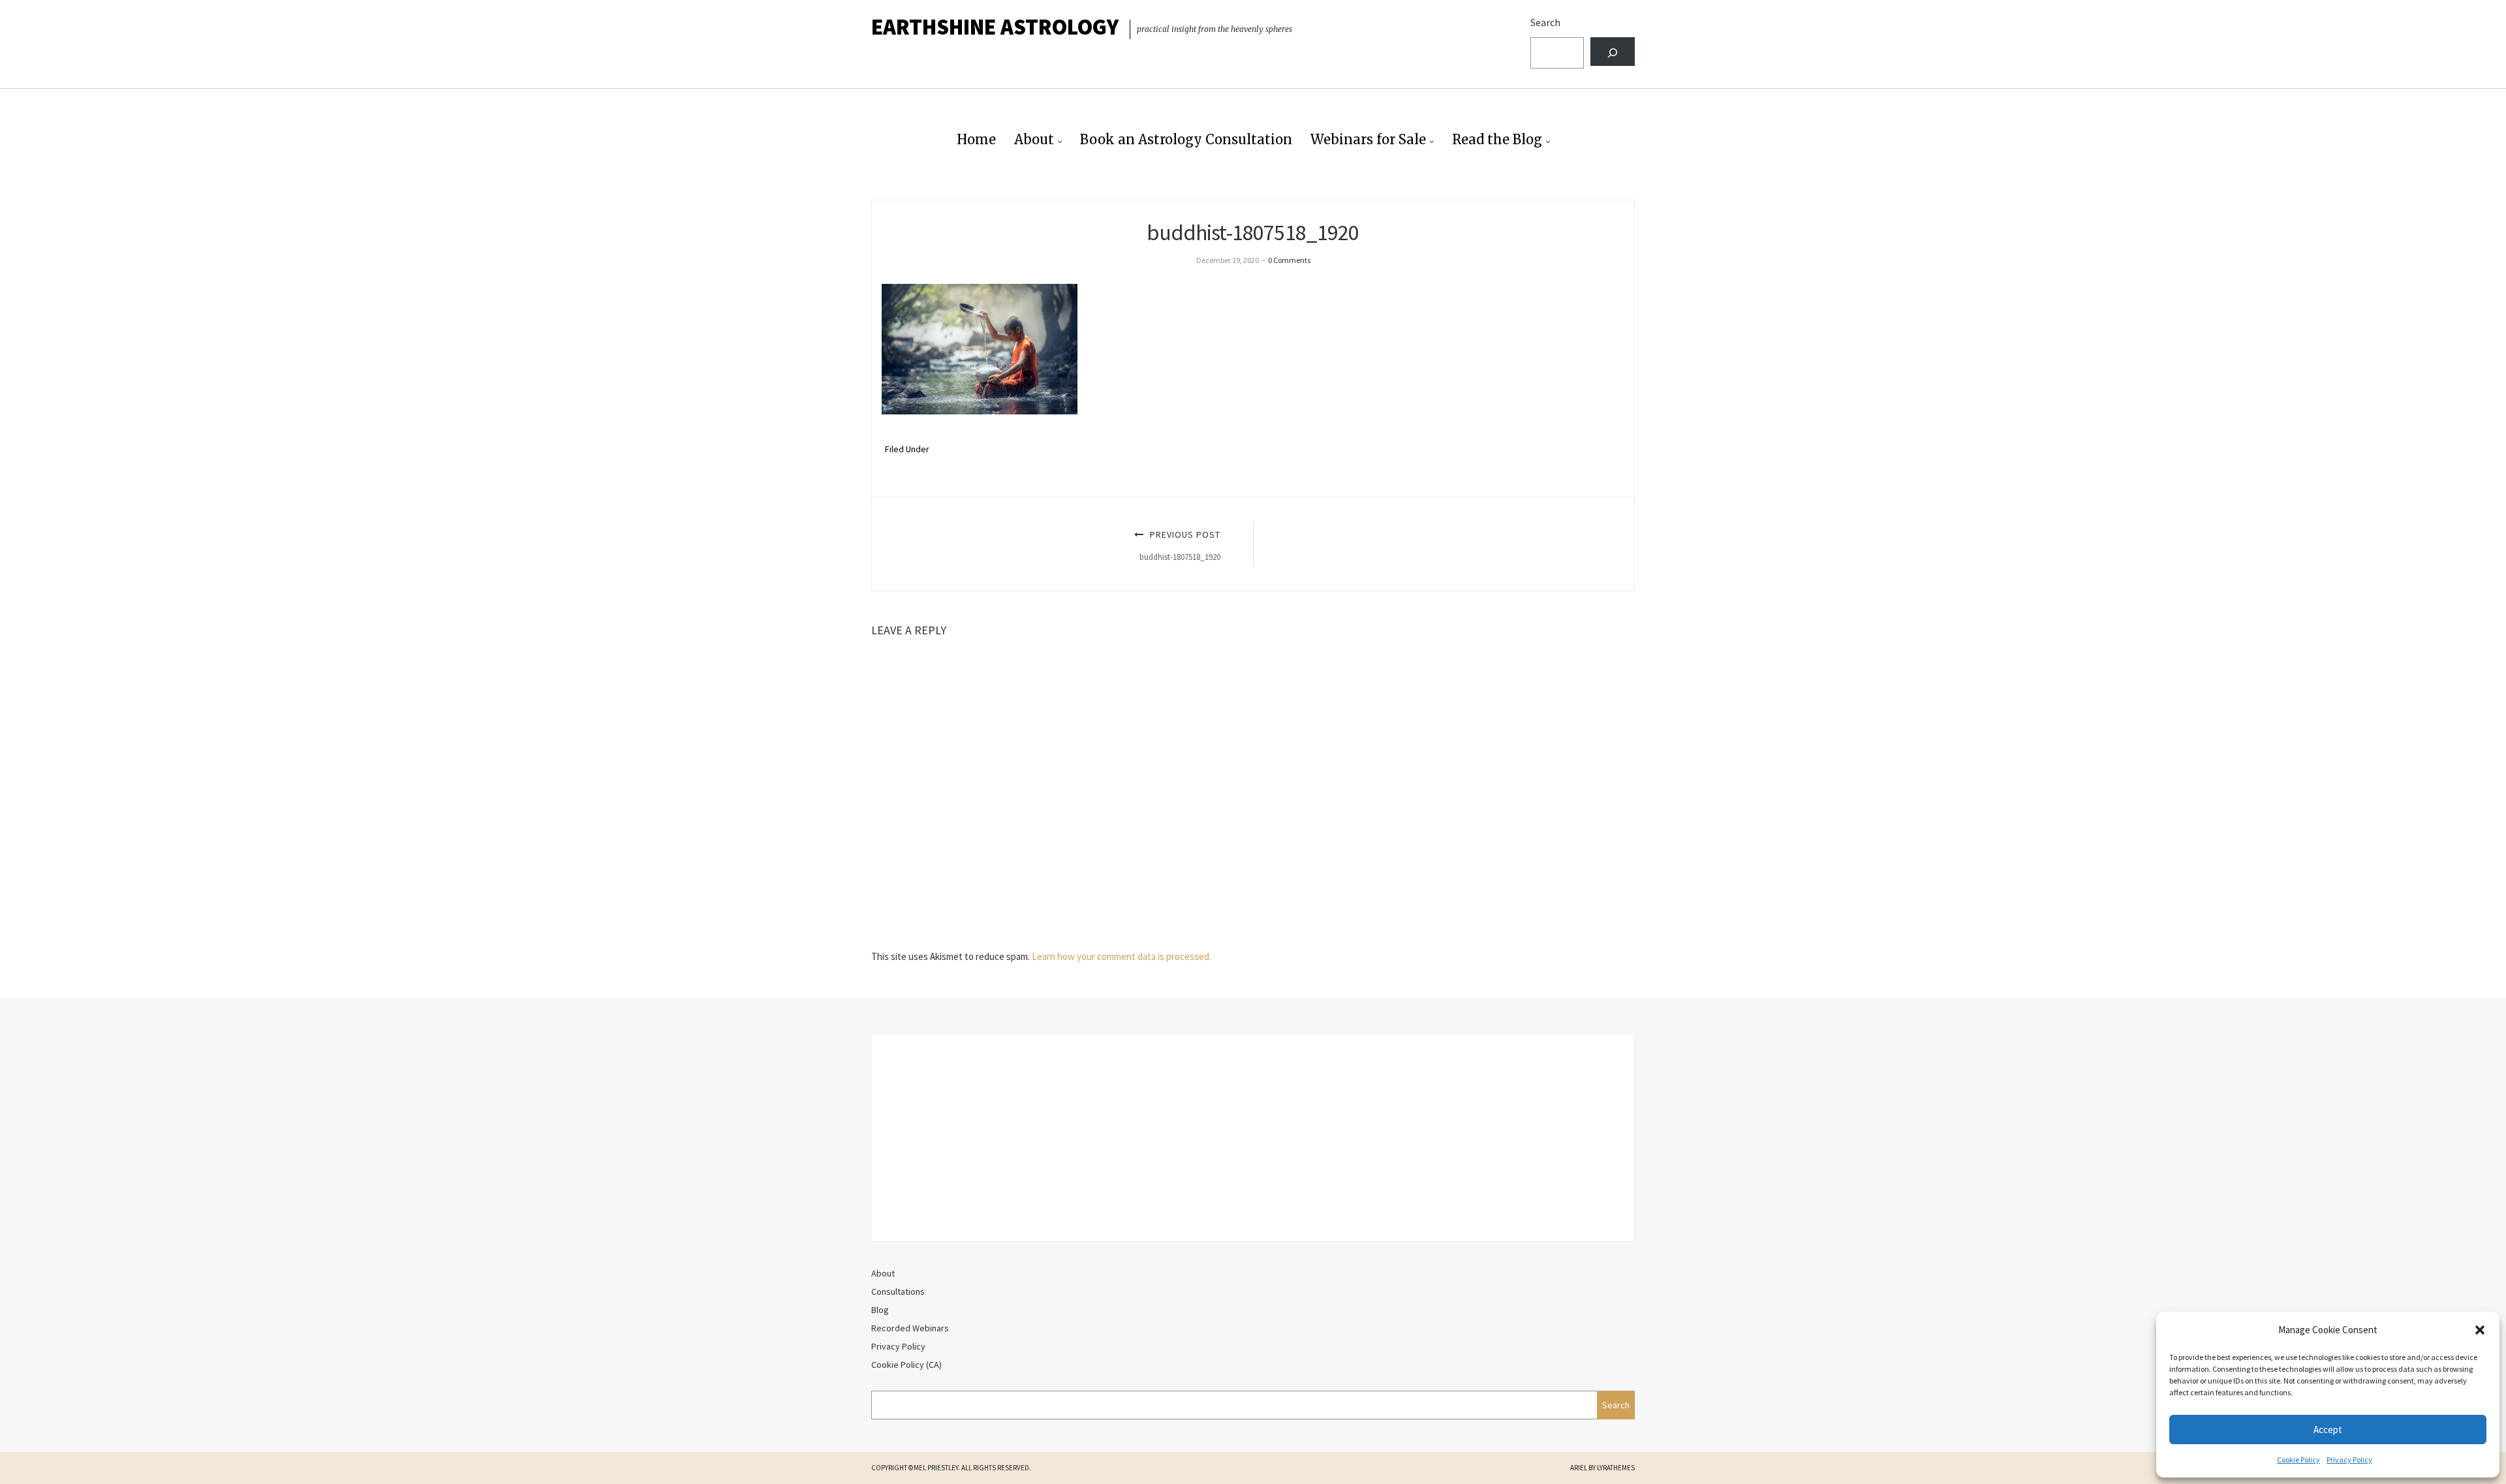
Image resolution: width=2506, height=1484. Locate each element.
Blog (880, 1310)
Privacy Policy (2349, 1460)
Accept (2328, 1430)
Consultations (898, 1291)
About (1034, 139)
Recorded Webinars (910, 1328)
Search (1545, 22)
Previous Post (1180, 545)
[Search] (1613, 52)
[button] (2480, 1330)
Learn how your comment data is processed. (1122, 956)
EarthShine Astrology (995, 27)
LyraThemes (1616, 1468)
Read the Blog (1497, 139)
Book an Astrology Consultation (1186, 139)
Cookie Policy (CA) (906, 1365)
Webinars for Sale (1368, 139)
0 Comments (1289, 260)
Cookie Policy (2298, 1460)
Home (976, 139)
